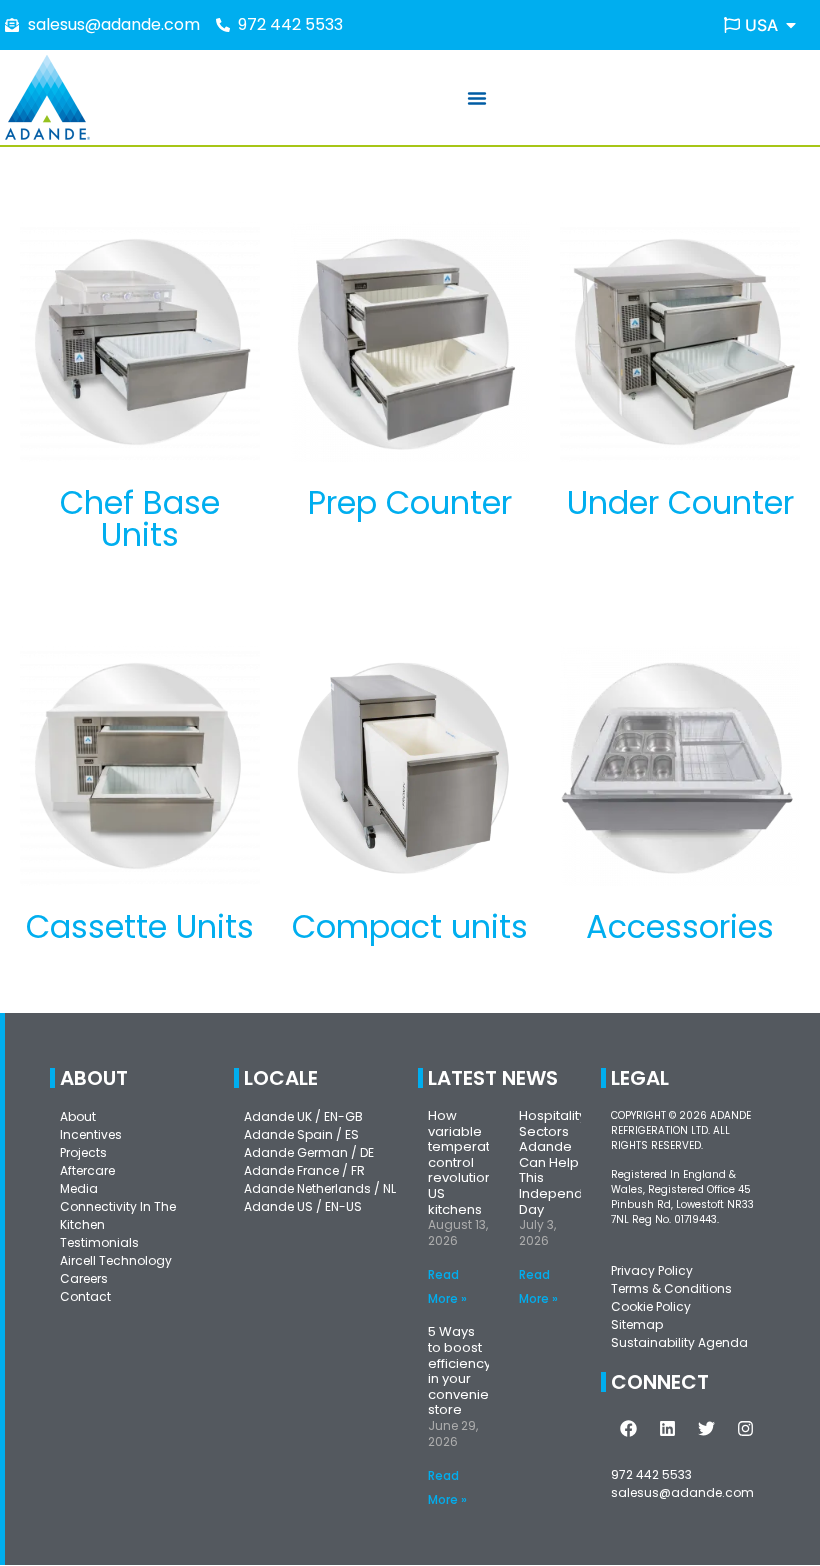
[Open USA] (791, 25)
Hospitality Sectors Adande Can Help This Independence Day (568, 1162)
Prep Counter (410, 502)
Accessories (680, 926)
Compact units (410, 926)
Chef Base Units (140, 518)
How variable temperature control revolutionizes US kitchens (473, 1162)
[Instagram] (745, 1429)
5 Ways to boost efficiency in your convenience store (471, 1370)
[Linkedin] (667, 1429)
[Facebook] (628, 1429)
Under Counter (680, 502)
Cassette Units (140, 926)
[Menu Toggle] (477, 98)
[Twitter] (706, 1429)
